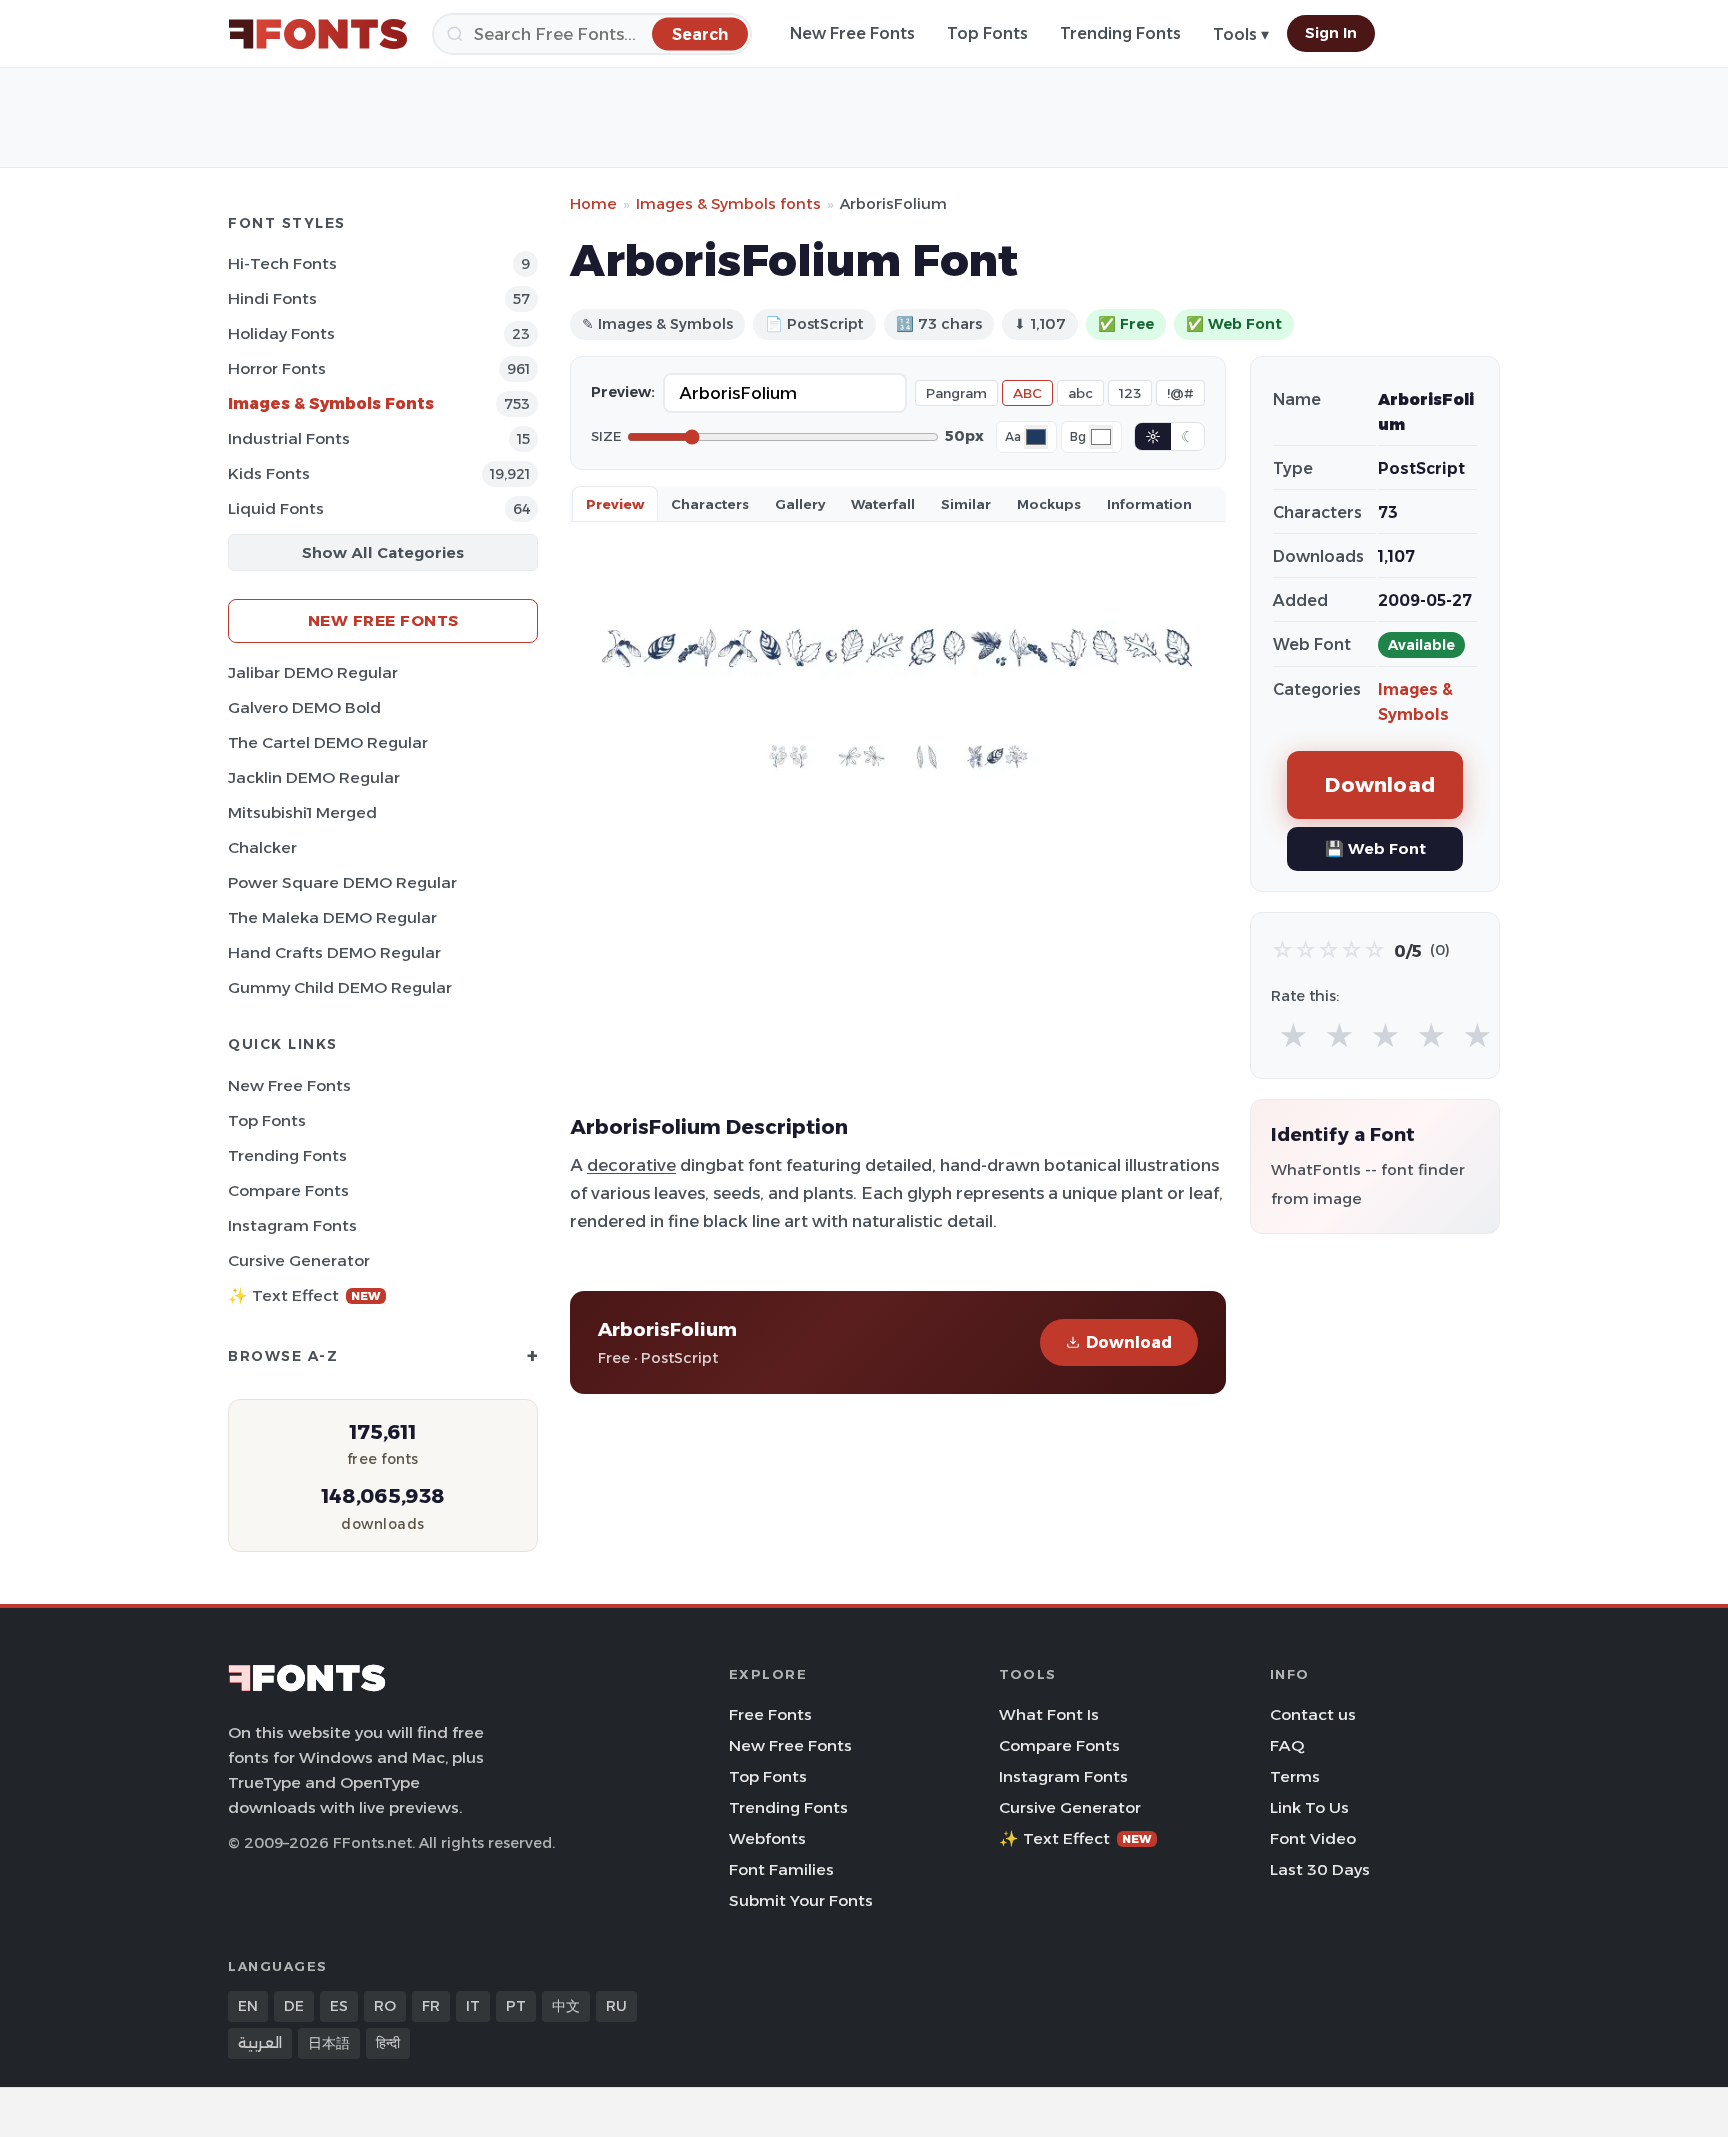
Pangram (956, 393)
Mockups (1049, 504)
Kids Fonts (269, 473)
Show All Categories (383, 552)
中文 (566, 2006)
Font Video (1313, 1838)
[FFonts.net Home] (318, 34)
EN (248, 2006)
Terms (1295, 1776)
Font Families (781, 1869)
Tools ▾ (1241, 34)
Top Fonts (987, 33)
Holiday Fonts (281, 333)
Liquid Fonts (276, 508)
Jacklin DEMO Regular (314, 777)
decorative (631, 1165)
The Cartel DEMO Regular (328, 742)
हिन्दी (388, 2043)
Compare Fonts (288, 1190)
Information (1149, 504)
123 (1130, 393)
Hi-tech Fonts (282, 263)
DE (294, 2006)
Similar (966, 504)
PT (516, 2006)
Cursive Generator (299, 1260)
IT (473, 2006)
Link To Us (1309, 1807)
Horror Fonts (277, 368)
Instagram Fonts (292, 1225)
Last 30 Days (1320, 1869)
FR (431, 2006)
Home (593, 203)
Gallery (800, 504)
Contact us (1313, 1714)
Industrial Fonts (289, 438)
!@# (1180, 393)
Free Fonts (770, 1714)
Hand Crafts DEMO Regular (334, 952)
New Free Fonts (852, 33)
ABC (1027, 393)
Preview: (623, 392)
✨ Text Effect (304, 1295)
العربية (260, 2043)
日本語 (329, 2043)
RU (616, 2006)
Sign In (1331, 33)
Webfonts (767, 1838)
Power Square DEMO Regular (342, 882)
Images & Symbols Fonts (331, 403)
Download (1129, 1342)
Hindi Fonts (272, 298)
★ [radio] (1293, 1036)
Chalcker (262, 847)
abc (1080, 393)
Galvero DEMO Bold (304, 707)
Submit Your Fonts (801, 1900)
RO (385, 2006)
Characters (710, 504)
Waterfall (883, 504)
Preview (615, 504)
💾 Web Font (1375, 848)
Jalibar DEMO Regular (313, 672)
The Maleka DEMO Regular (332, 917)
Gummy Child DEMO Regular (340, 987)
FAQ (1287, 1745)
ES (339, 2006)
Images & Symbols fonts (728, 203)
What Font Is (1049, 1714)
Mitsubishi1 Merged (302, 812)
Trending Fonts (1120, 33)
